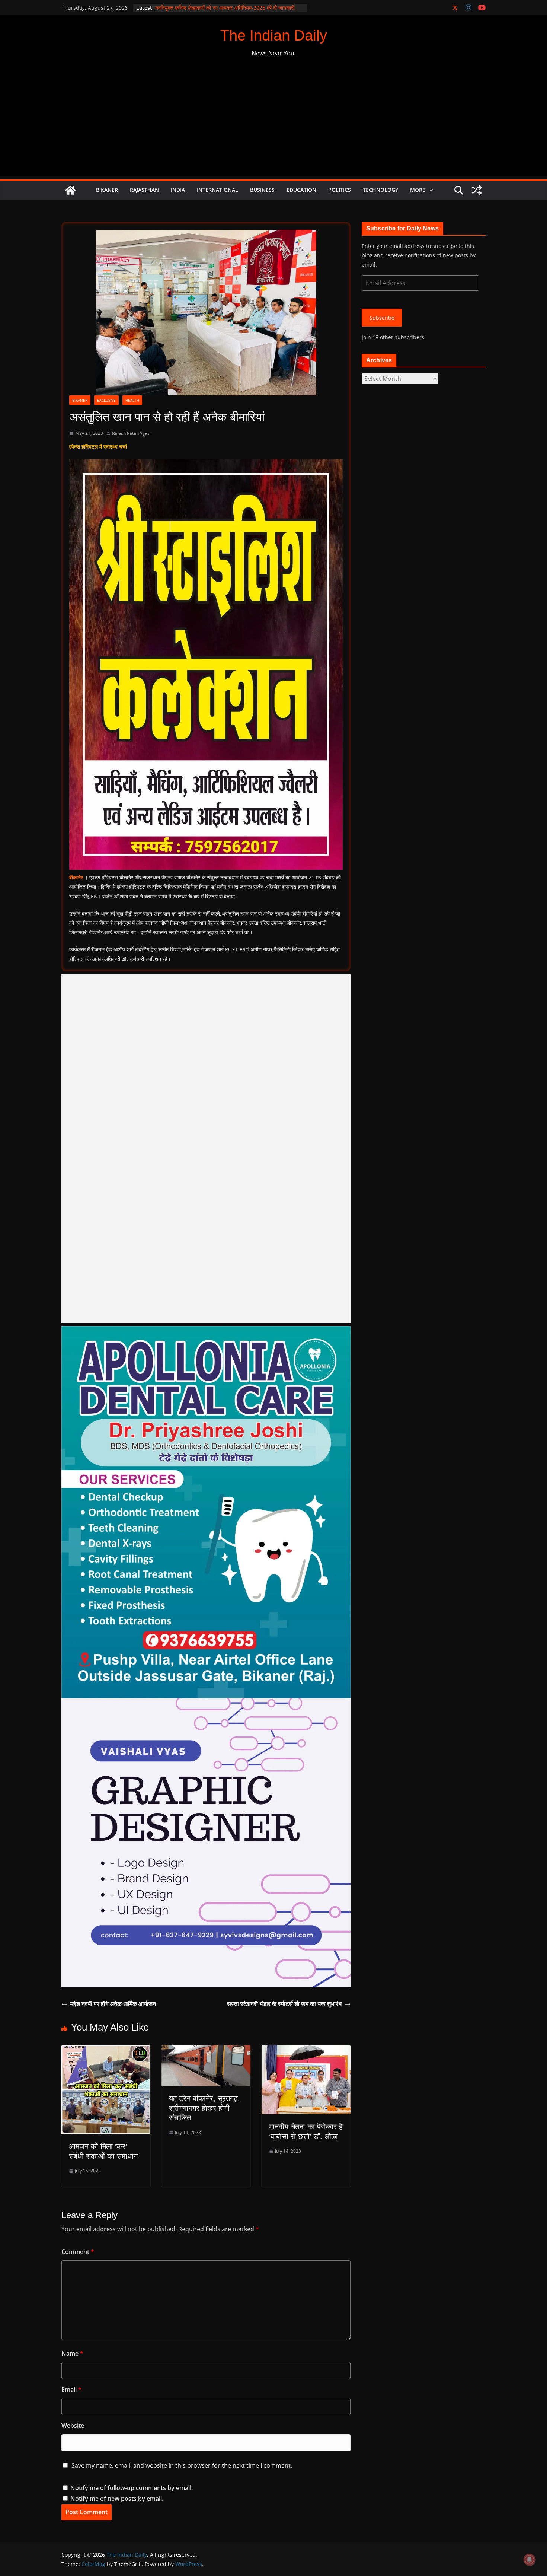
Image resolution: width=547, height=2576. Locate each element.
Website (73, 2426)
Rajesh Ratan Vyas (131, 433)
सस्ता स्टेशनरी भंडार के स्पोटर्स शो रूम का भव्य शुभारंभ (284, 2004)
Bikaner (107, 190)
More (418, 190)
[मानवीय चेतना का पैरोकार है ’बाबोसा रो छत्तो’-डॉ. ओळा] (306, 2050)
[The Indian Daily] (70, 190)
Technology (380, 190)
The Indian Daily (274, 35)
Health (132, 400)
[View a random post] (477, 190)
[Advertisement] (273, 124)
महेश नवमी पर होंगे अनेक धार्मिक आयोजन (113, 2004)
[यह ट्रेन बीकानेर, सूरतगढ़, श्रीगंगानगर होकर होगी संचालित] (206, 2050)
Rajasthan (144, 190)
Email (71, 2389)
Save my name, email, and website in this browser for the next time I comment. (182, 2465)
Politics (340, 190)
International (217, 190)
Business (262, 190)
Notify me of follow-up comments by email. (132, 2488)
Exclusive (106, 400)
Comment (78, 2252)
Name (72, 2353)
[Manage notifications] (530, 2560)
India (178, 190)
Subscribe (382, 318)
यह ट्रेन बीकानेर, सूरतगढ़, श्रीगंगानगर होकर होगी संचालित (204, 2108)
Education (301, 190)
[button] (429, 190)
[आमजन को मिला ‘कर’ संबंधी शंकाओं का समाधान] (106, 2050)
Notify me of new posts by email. (117, 2499)
